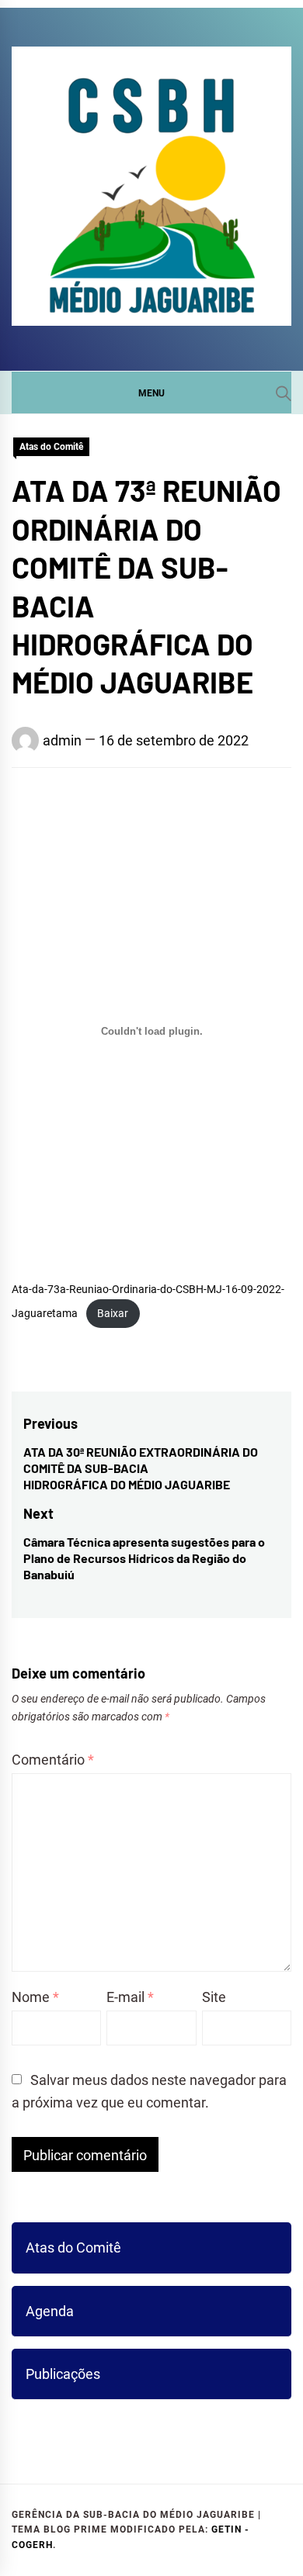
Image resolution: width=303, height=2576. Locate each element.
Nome (35, 1997)
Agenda (50, 2311)
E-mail (130, 1997)
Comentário (53, 1760)
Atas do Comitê (51, 447)
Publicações (63, 2374)
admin (62, 740)
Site (214, 1997)
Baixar (113, 1314)
